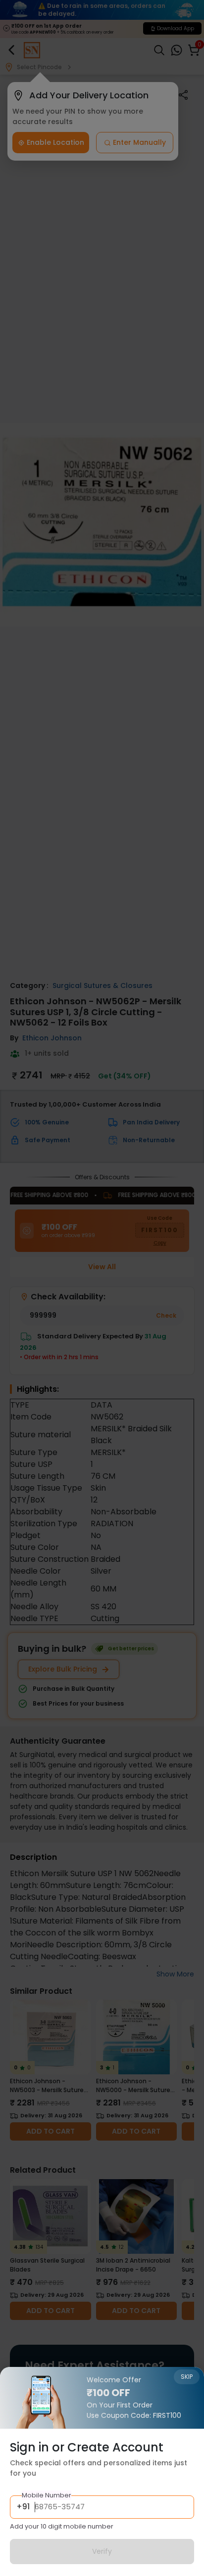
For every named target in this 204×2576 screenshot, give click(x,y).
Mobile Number (47, 2495)
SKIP (187, 2377)
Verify (102, 2551)
